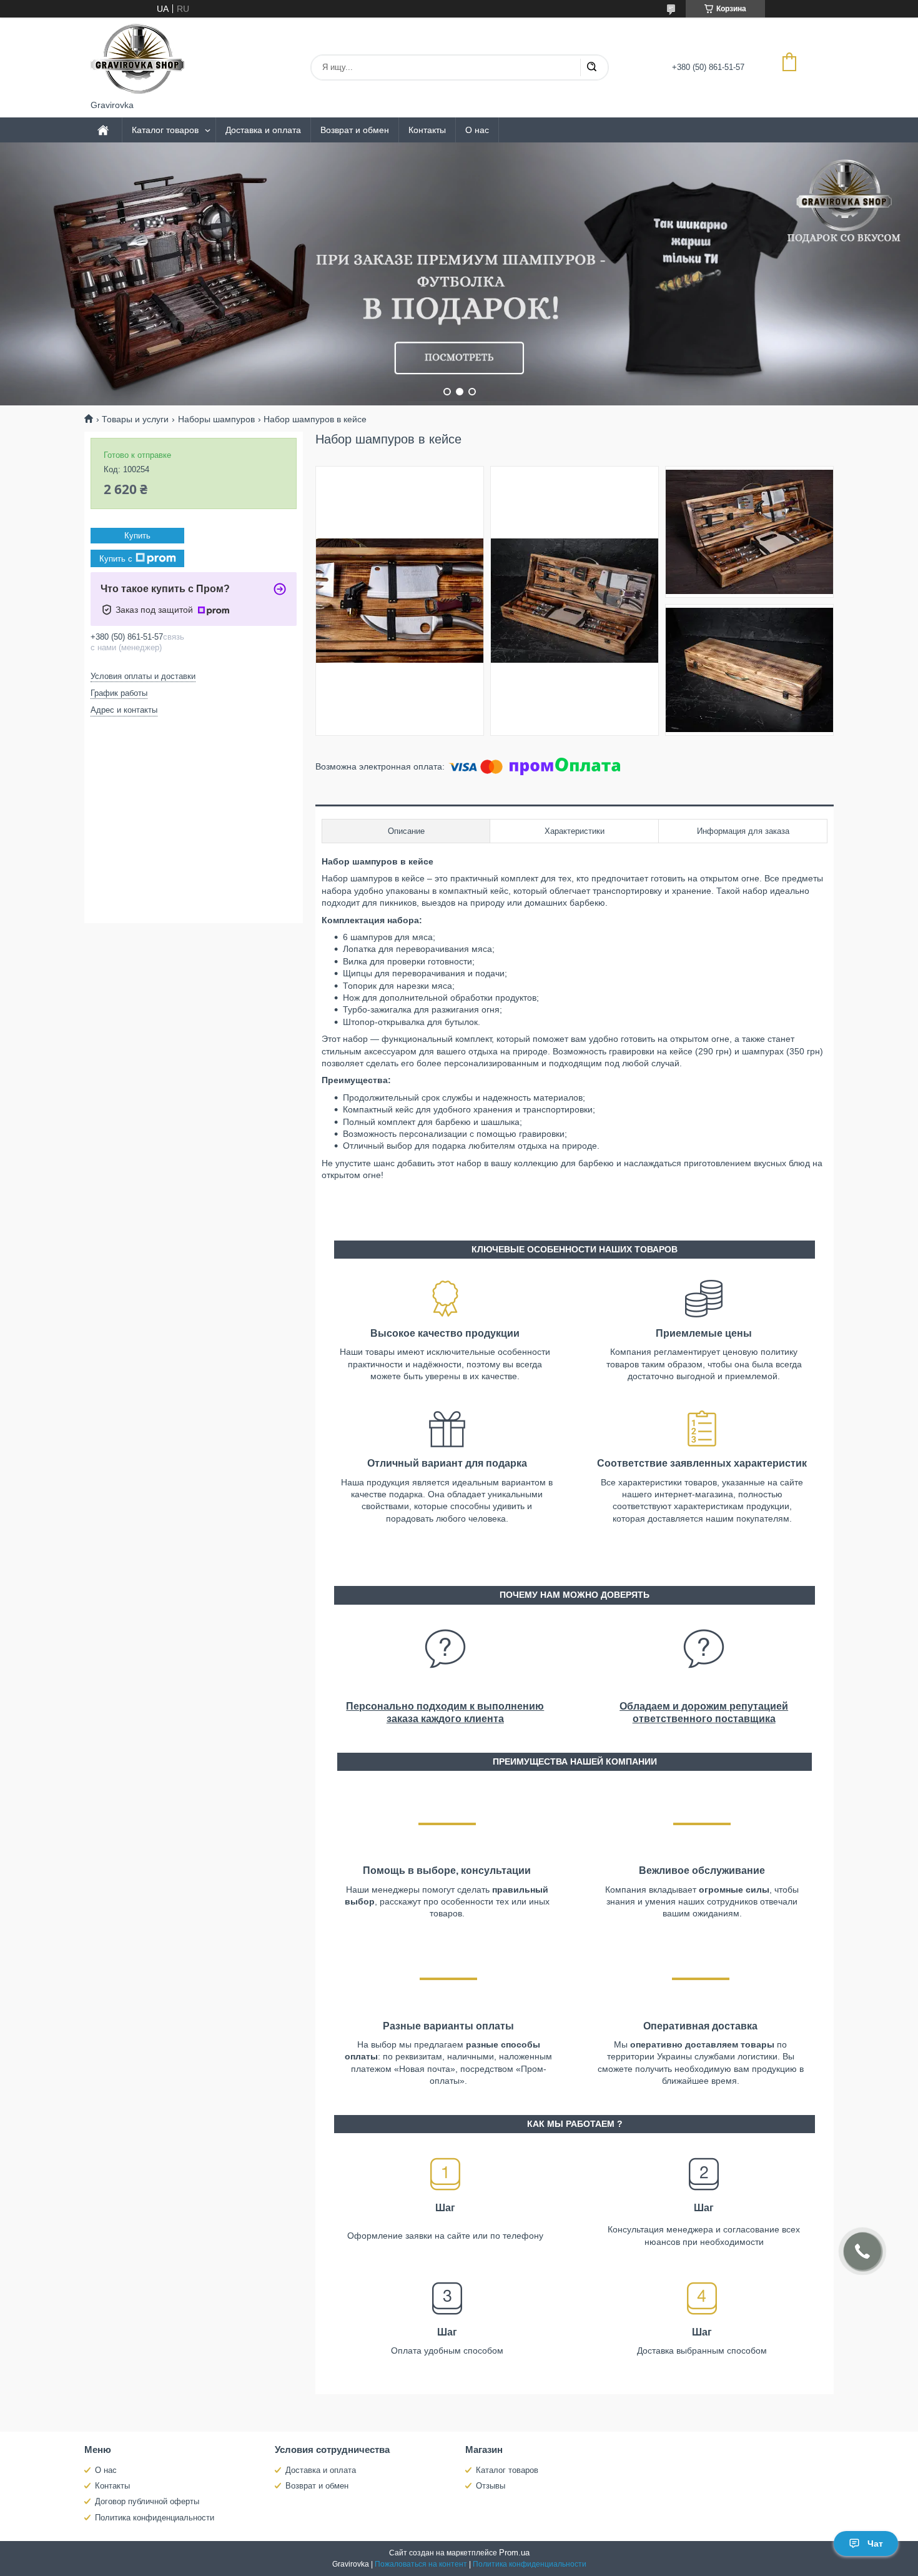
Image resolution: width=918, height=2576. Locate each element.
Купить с (116, 558)
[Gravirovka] (137, 59)
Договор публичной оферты (147, 2501)
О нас (477, 130)
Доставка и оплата (263, 130)
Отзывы (491, 2486)
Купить (137, 536)
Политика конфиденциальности (155, 2518)
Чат (875, 2544)
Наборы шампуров (216, 419)
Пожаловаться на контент (421, 2564)
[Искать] (591, 67)
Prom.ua (514, 2553)
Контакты (427, 130)
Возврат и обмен (355, 130)
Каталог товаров (165, 130)
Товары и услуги (135, 419)
